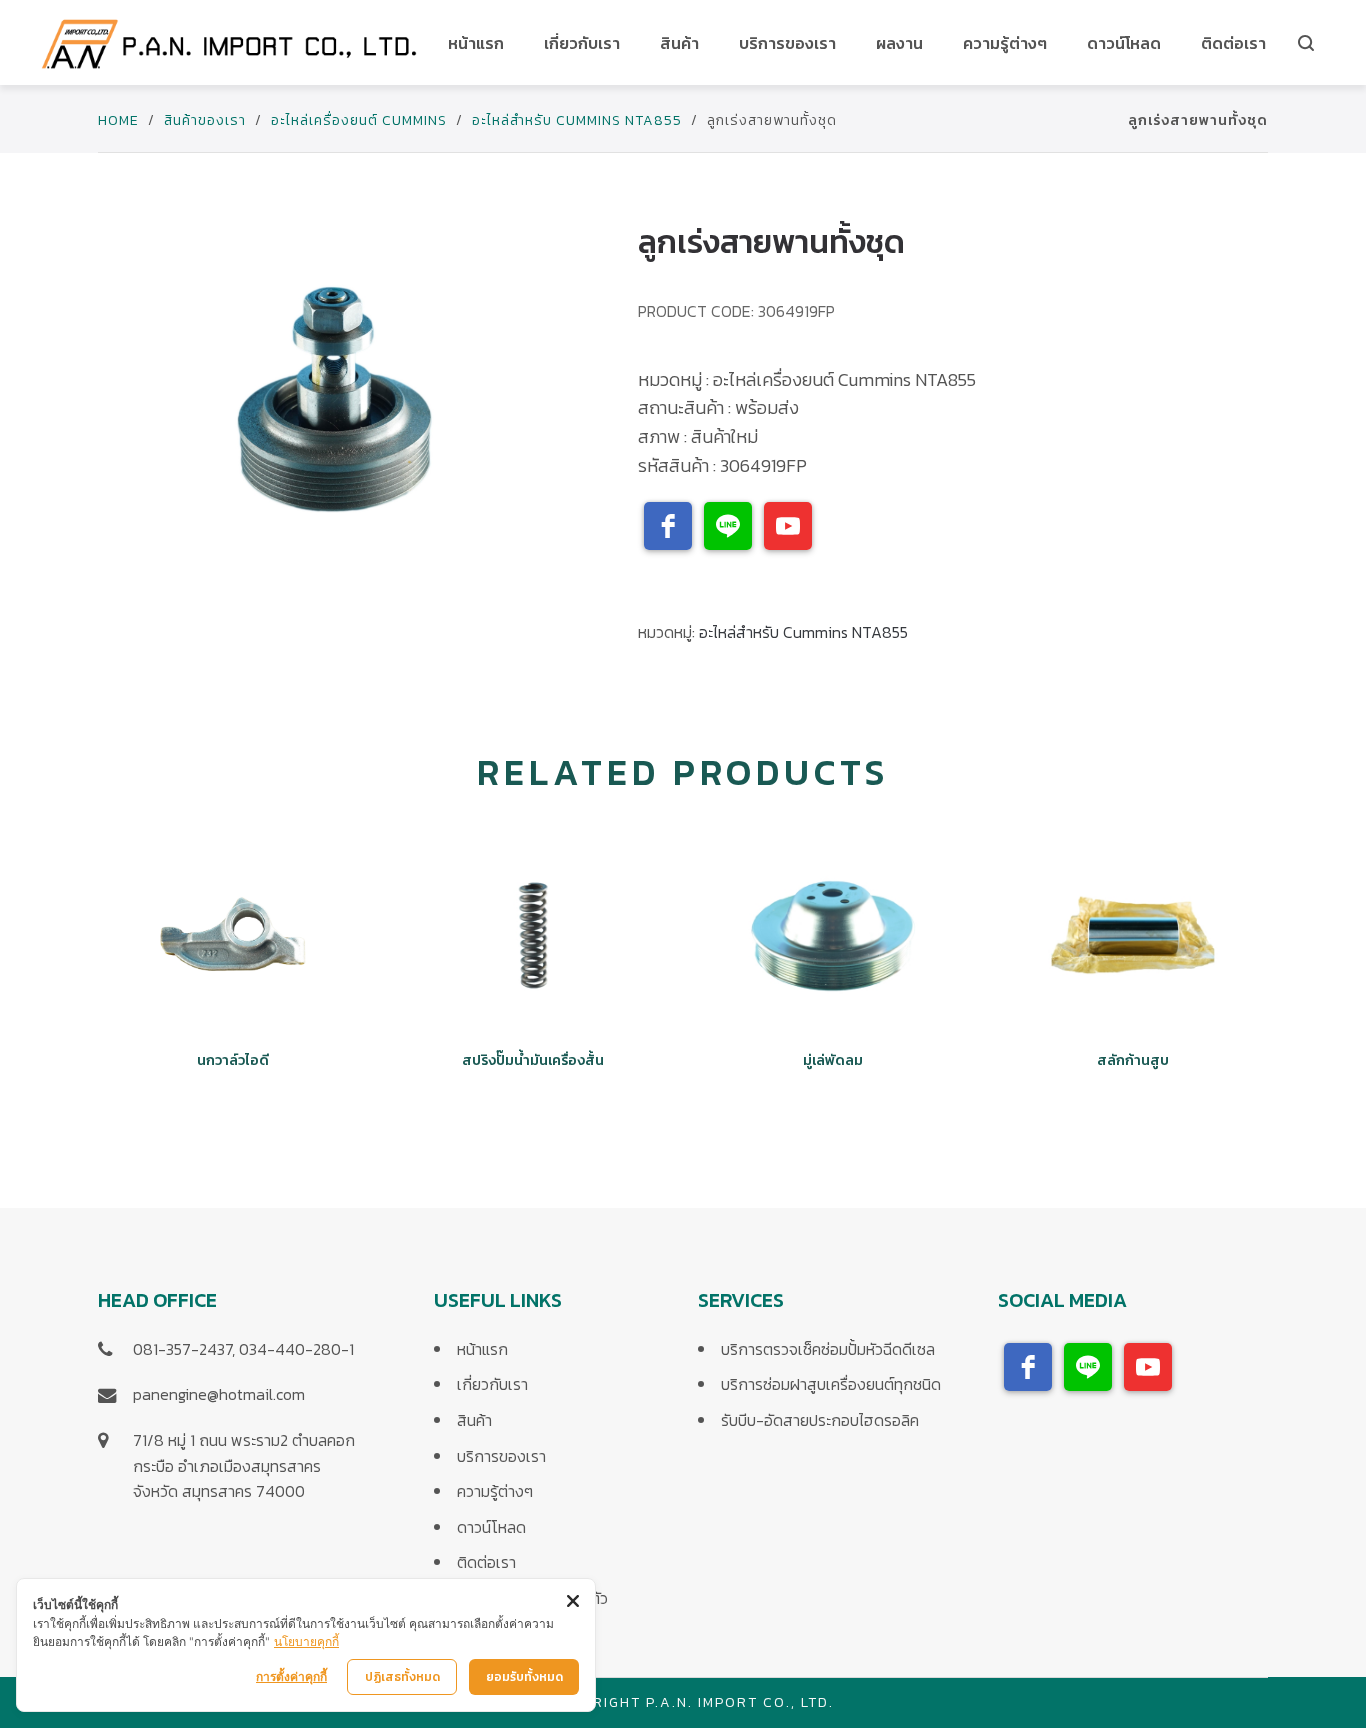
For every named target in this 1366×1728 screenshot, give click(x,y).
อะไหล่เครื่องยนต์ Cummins (359, 120)
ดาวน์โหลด (491, 1527)
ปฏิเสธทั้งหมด (402, 1677)
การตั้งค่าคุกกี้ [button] (291, 1676)
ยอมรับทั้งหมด (524, 1677)
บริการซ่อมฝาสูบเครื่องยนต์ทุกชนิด (831, 1384)
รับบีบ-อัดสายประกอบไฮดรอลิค (820, 1420)
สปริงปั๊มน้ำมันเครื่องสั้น (533, 1060)
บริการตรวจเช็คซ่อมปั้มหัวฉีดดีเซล (828, 1349)
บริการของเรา (501, 1456)
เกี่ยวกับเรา (492, 1384)
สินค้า (474, 1420)
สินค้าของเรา (205, 120)
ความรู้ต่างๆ (495, 1491)
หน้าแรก (482, 1349)
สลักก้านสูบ (1133, 1060)
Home (118, 120)
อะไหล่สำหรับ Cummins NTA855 (577, 120)
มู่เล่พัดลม (833, 1060)
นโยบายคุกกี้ (306, 1641)
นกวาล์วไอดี (233, 1060)
